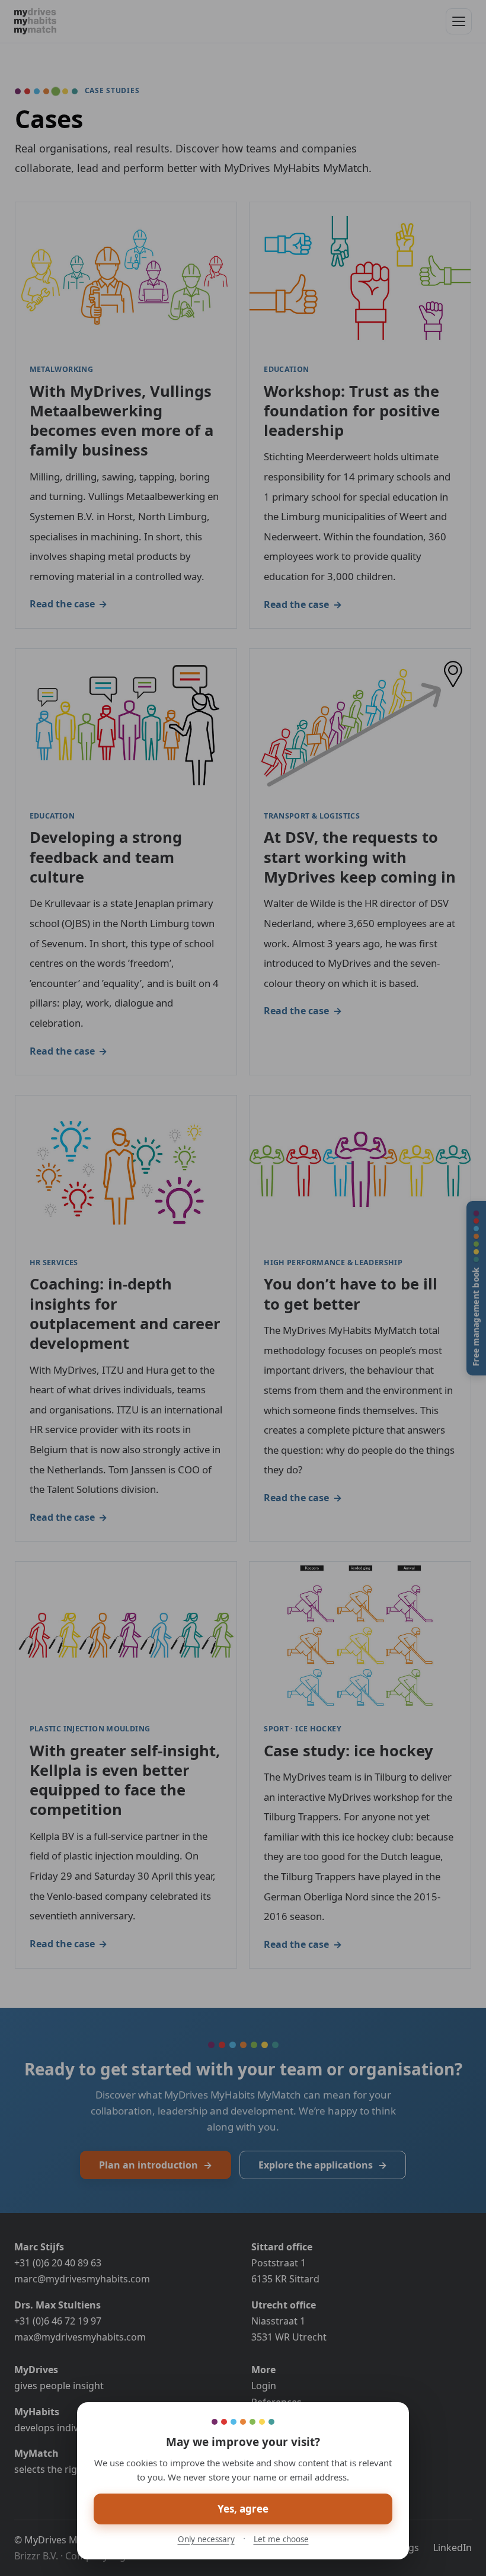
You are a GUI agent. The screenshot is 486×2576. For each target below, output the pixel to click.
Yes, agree (243, 2509)
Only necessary (206, 2539)
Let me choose (281, 2539)
